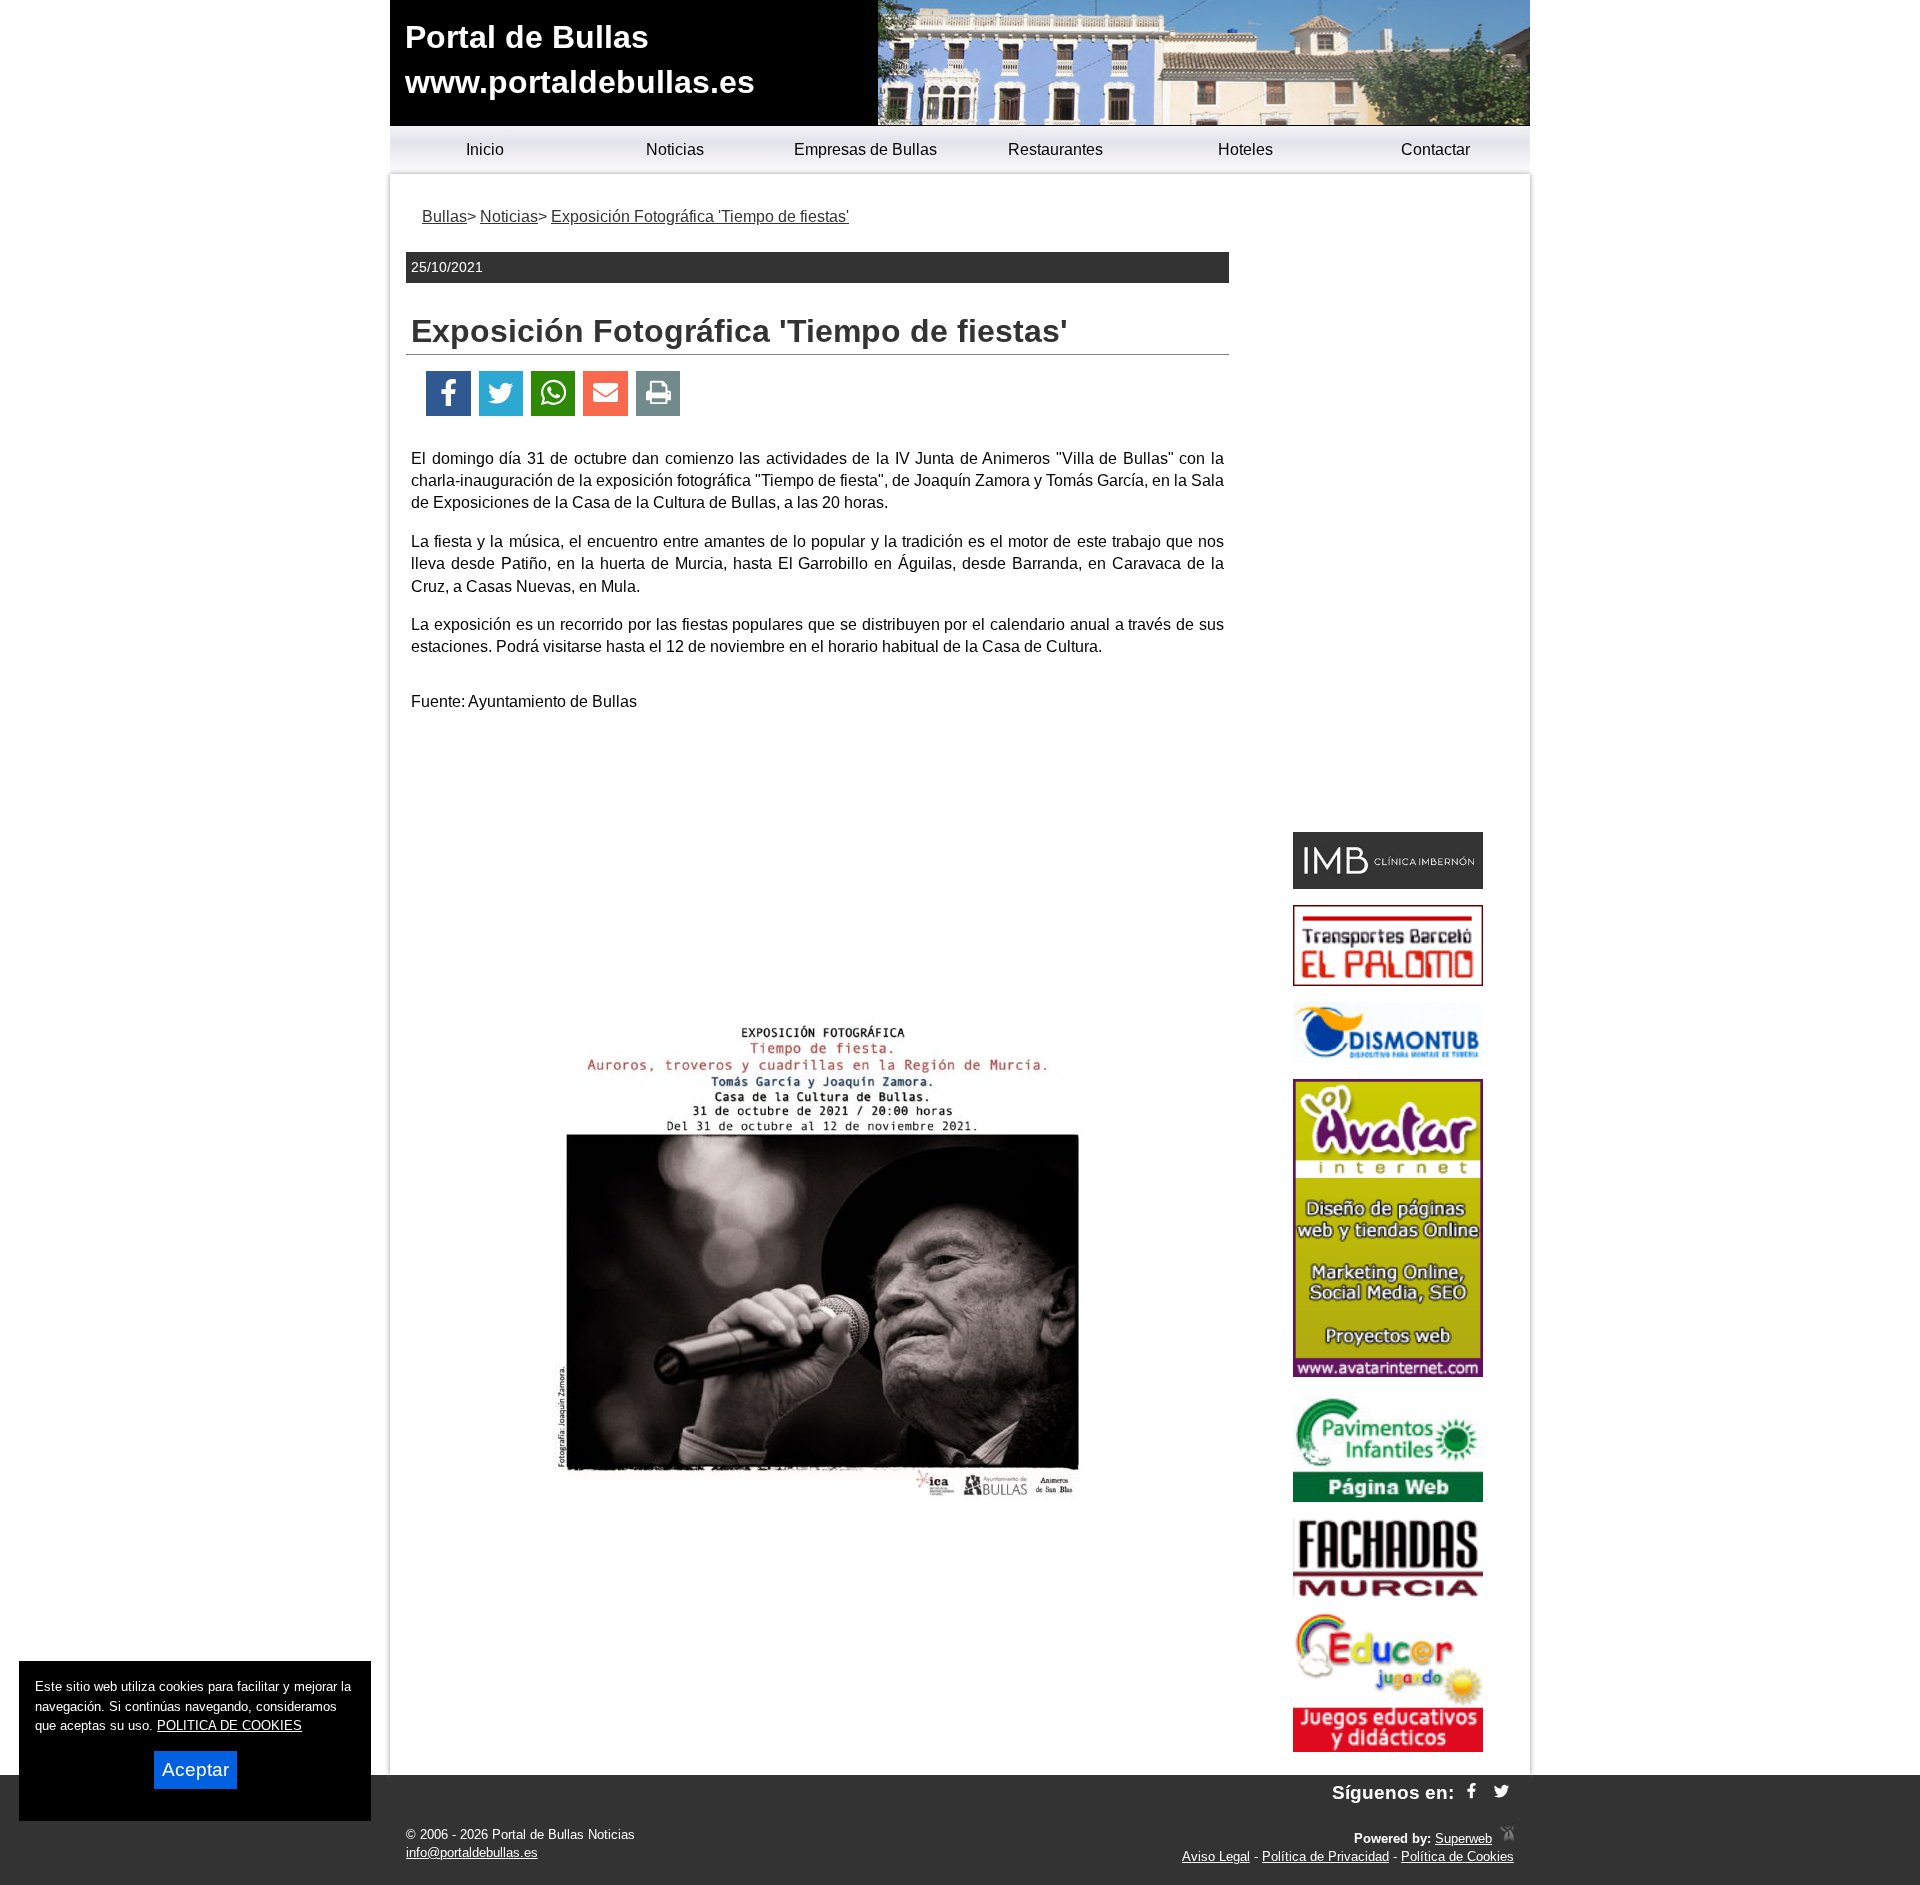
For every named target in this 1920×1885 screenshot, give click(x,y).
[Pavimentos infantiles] (1388, 1496)
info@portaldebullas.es (472, 1852)
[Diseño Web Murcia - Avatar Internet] (1507, 1838)
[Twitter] (501, 393)
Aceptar (195, 1769)
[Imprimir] (658, 393)
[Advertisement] (818, 869)
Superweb (1463, 1838)
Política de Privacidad (1325, 1856)
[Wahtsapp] (553, 393)
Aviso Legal (1216, 1856)
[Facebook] (448, 393)
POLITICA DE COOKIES (229, 1725)
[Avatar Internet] (1388, 1371)
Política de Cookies (1457, 1856)
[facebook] (1471, 1792)
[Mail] (605, 393)
